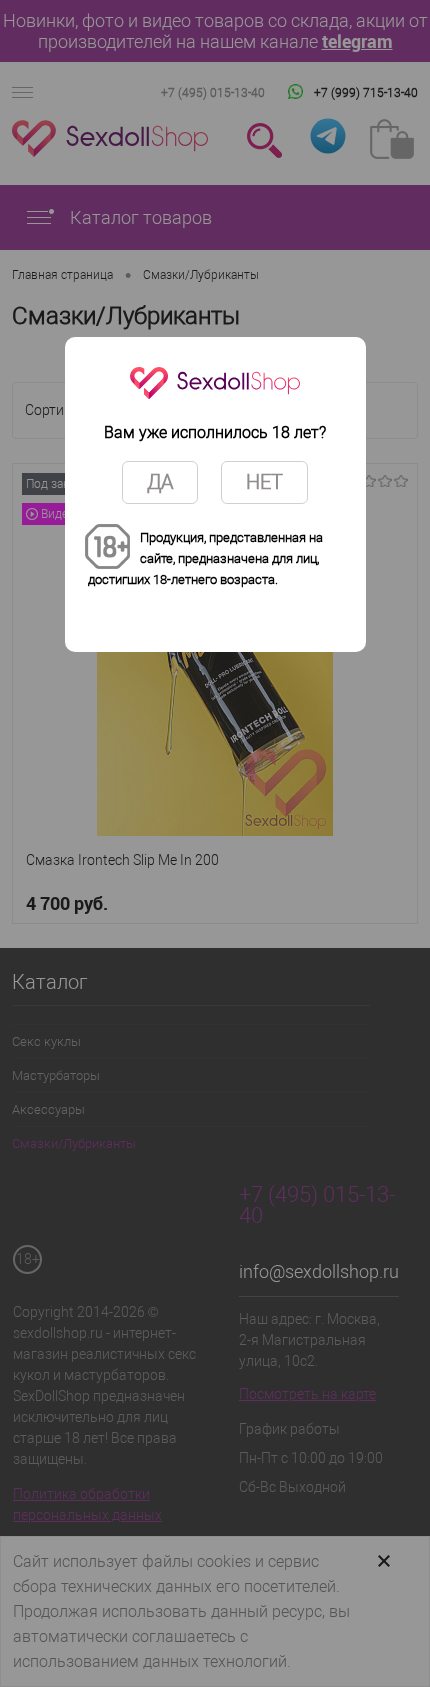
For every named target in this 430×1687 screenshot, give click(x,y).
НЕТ (264, 482)
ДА (160, 482)
